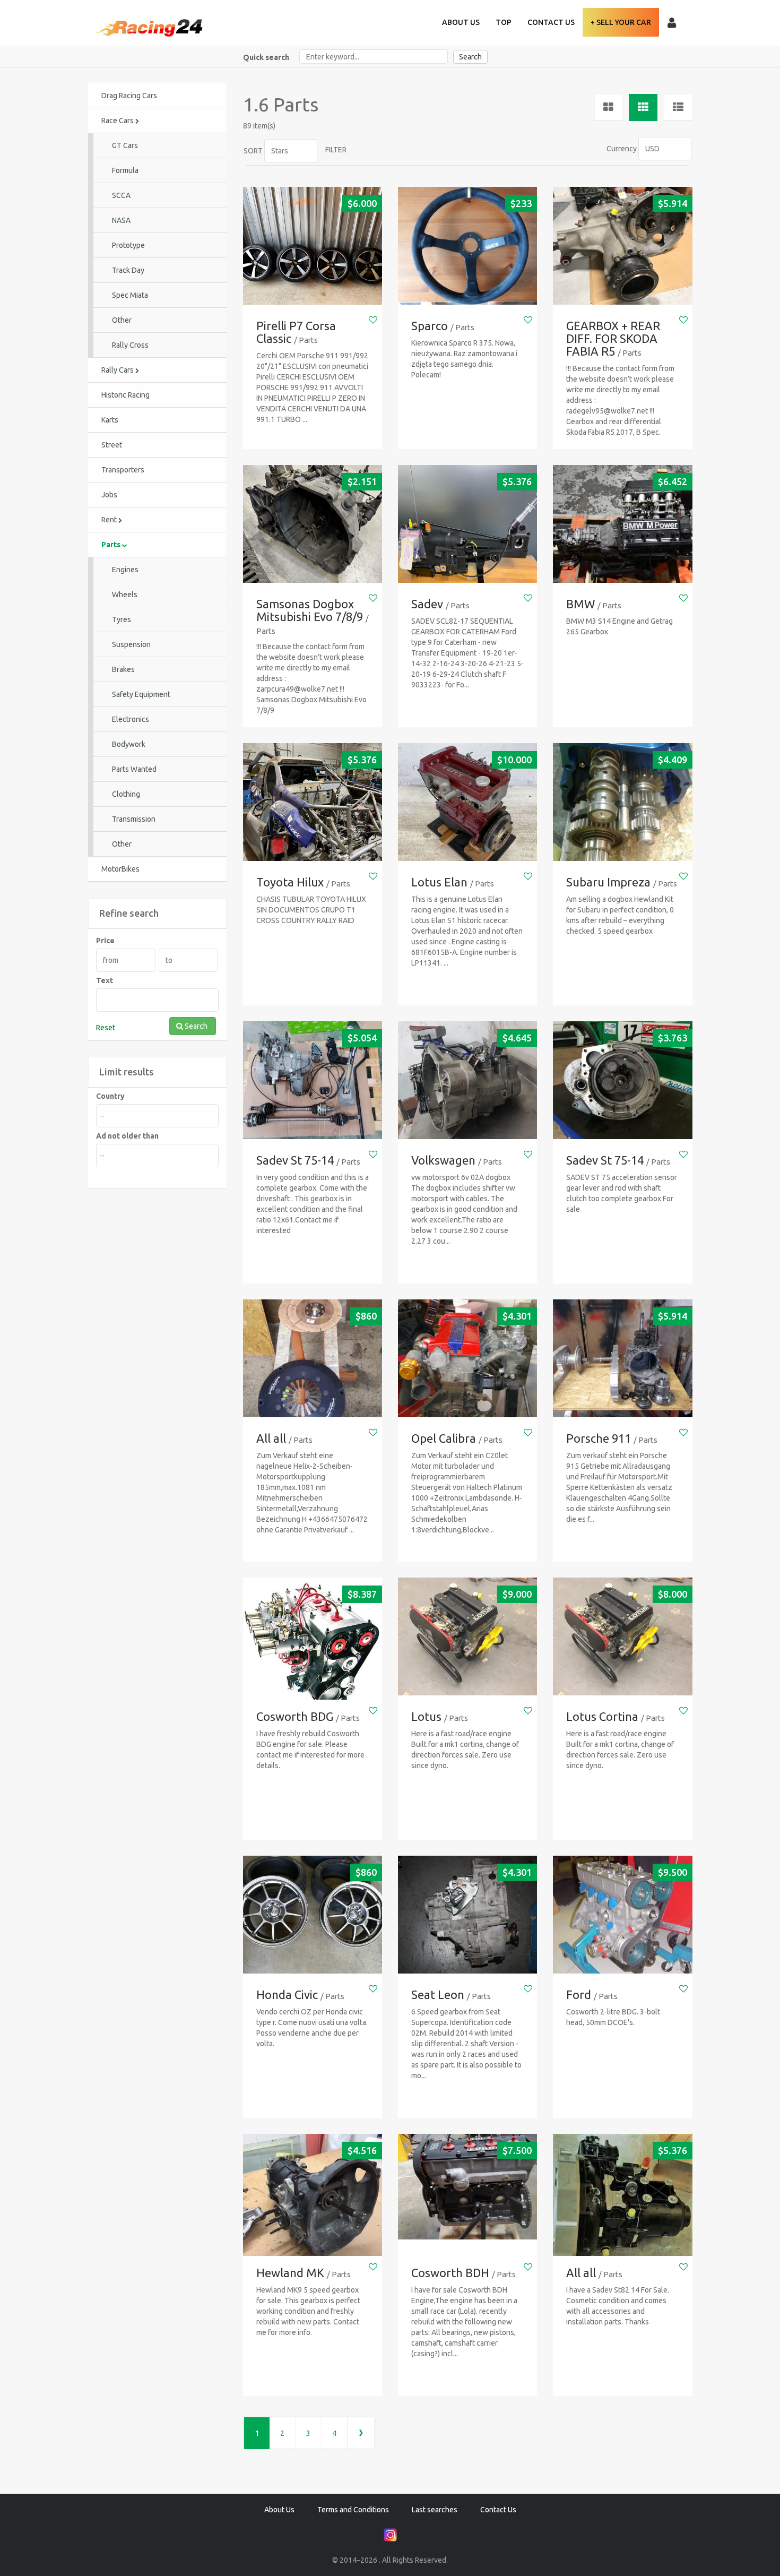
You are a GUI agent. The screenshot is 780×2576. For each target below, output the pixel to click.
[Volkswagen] (467, 1080)
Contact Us (551, 22)
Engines (125, 570)
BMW (580, 604)
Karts (110, 420)
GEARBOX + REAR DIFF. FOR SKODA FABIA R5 (613, 338)
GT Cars (125, 145)
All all (271, 1438)
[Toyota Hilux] (313, 802)
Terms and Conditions (353, 2510)
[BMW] (622, 524)
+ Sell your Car (621, 22)
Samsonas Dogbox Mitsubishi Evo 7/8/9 (310, 610)
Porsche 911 (599, 1438)
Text (105, 980)
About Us (461, 22)
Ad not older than (127, 1136)
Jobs (109, 495)
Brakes (123, 669)
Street (112, 445)
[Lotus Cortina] (622, 1637)
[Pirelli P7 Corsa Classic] (313, 246)
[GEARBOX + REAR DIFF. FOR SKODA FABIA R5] (622, 246)
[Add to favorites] (373, 320)
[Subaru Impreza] (622, 802)
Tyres (122, 619)
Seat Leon (438, 1995)
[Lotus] (467, 1637)
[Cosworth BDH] (467, 2187)
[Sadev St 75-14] (313, 1080)
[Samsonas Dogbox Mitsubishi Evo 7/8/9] (313, 524)
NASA (121, 220)
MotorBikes (120, 869)
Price (105, 941)
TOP (504, 22)
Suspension (131, 644)
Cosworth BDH (450, 2273)
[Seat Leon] (467, 1915)
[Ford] (622, 1915)
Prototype (128, 245)
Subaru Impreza (608, 882)
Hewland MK (290, 2273)
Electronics (131, 719)
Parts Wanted (134, 769)
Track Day (128, 270)
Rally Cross (130, 345)
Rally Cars (118, 370)
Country (110, 1096)
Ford (579, 1995)
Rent (110, 520)
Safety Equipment (141, 694)
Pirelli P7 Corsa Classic (296, 332)
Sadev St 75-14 (295, 1160)
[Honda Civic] (313, 1915)
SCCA (121, 195)
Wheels (125, 595)
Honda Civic (287, 1995)
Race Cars (118, 120)
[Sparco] (467, 246)
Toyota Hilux (290, 882)
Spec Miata (130, 295)
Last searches (435, 2510)
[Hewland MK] (313, 2203)
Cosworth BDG (295, 1716)
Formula (125, 170)
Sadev (427, 604)
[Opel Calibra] (467, 1359)
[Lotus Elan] (467, 802)
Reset (106, 1028)
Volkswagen (443, 1160)
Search (470, 57)
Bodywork (129, 744)
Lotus (426, 1716)
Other (122, 320)
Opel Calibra (444, 1438)
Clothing (126, 794)
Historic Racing (125, 395)
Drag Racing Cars (129, 96)
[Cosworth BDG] (313, 1647)
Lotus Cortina (602, 1716)
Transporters (123, 470)
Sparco (430, 326)
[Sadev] (467, 524)
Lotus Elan (439, 882)
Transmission (134, 819)
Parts (112, 545)
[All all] (313, 1359)
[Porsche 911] (622, 1359)
